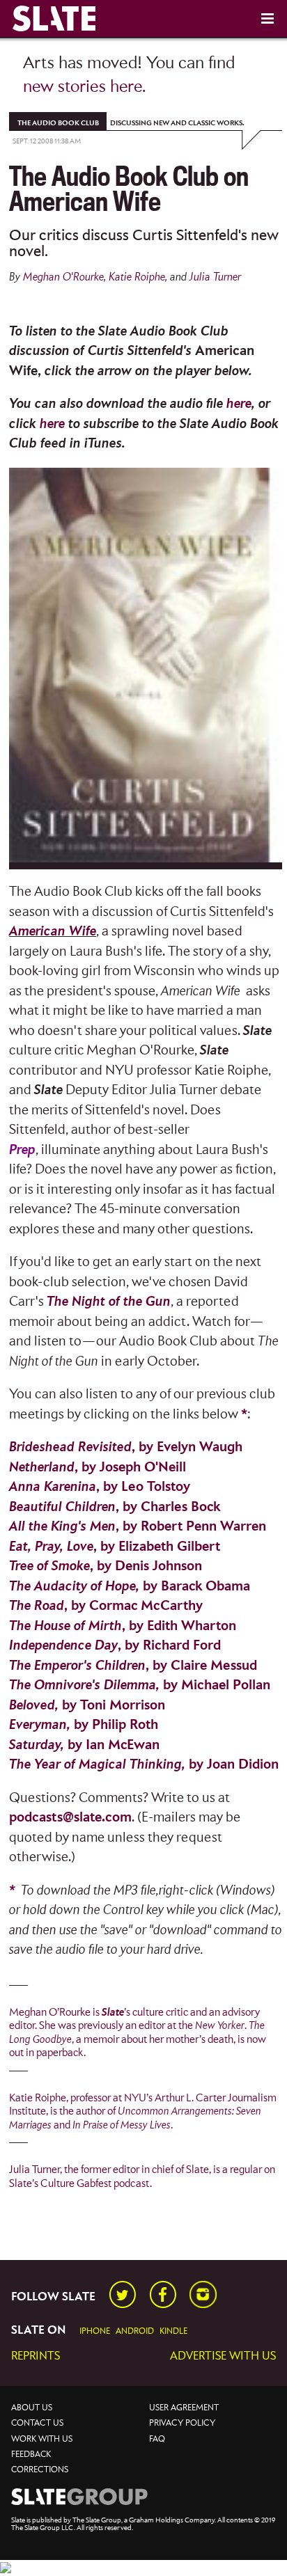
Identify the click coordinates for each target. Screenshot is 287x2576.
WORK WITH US (42, 2439)
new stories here (83, 87)
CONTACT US (37, 2423)
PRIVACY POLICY (182, 2423)
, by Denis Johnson (106, 1566)
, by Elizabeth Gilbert (115, 1547)
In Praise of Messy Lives (122, 2125)
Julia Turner (215, 277)
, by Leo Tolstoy (100, 1487)
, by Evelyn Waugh (126, 1447)
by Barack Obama (130, 1587)
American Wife (53, 932)
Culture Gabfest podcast (95, 2183)
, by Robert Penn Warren (138, 1527)
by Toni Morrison (87, 1706)
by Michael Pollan (140, 1685)
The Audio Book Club (58, 123)
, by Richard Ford (115, 1646)
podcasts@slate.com (70, 1818)
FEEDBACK (31, 2455)
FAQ (157, 2439)
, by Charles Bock (115, 1507)
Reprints (36, 2356)
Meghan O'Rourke (63, 277)
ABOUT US (32, 2408)
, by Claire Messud (133, 1666)
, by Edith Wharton (123, 1626)
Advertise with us (223, 2356)
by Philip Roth (84, 1725)
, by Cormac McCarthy (106, 1606)
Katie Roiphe (137, 277)
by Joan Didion (144, 1765)
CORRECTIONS (40, 2470)
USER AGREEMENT (184, 2408)
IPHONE (95, 2331)
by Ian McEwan (84, 1745)
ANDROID (135, 2331)
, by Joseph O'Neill (98, 1468)
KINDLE (173, 2331)
